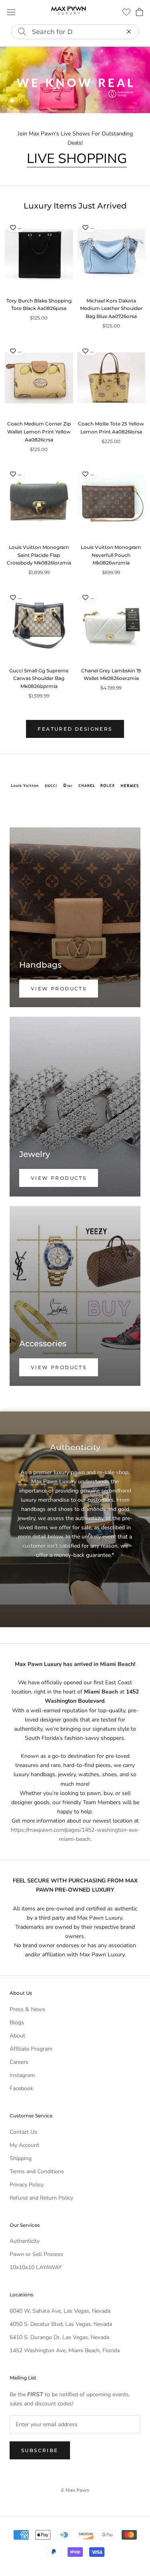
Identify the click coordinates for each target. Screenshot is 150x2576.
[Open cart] (139, 12)
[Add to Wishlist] (13, 227)
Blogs (17, 2022)
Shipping (21, 2158)
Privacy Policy (27, 2184)
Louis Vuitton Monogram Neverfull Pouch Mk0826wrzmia (111, 555)
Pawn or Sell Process (36, 2254)
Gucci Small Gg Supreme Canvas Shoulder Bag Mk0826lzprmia (39, 678)
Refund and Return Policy (41, 2197)
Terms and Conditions (37, 2171)
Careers (19, 2062)
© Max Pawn (75, 2490)
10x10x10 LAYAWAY (36, 2267)
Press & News (27, 2009)
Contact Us (23, 2132)
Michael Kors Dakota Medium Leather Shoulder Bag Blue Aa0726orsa (111, 308)
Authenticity (25, 2241)
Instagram (22, 2075)
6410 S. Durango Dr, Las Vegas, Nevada (59, 2337)
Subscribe (40, 2450)
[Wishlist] (126, 12)
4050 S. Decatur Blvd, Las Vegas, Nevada (61, 2324)
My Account (24, 2145)
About (17, 2035)
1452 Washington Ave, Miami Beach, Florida (65, 2350)
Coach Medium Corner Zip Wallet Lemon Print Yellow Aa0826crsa (39, 432)
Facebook (21, 2088)
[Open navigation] (11, 12)
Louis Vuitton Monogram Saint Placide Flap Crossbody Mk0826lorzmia (39, 555)
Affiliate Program (31, 2048)
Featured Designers (75, 728)
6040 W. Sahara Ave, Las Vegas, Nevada (60, 2311)
